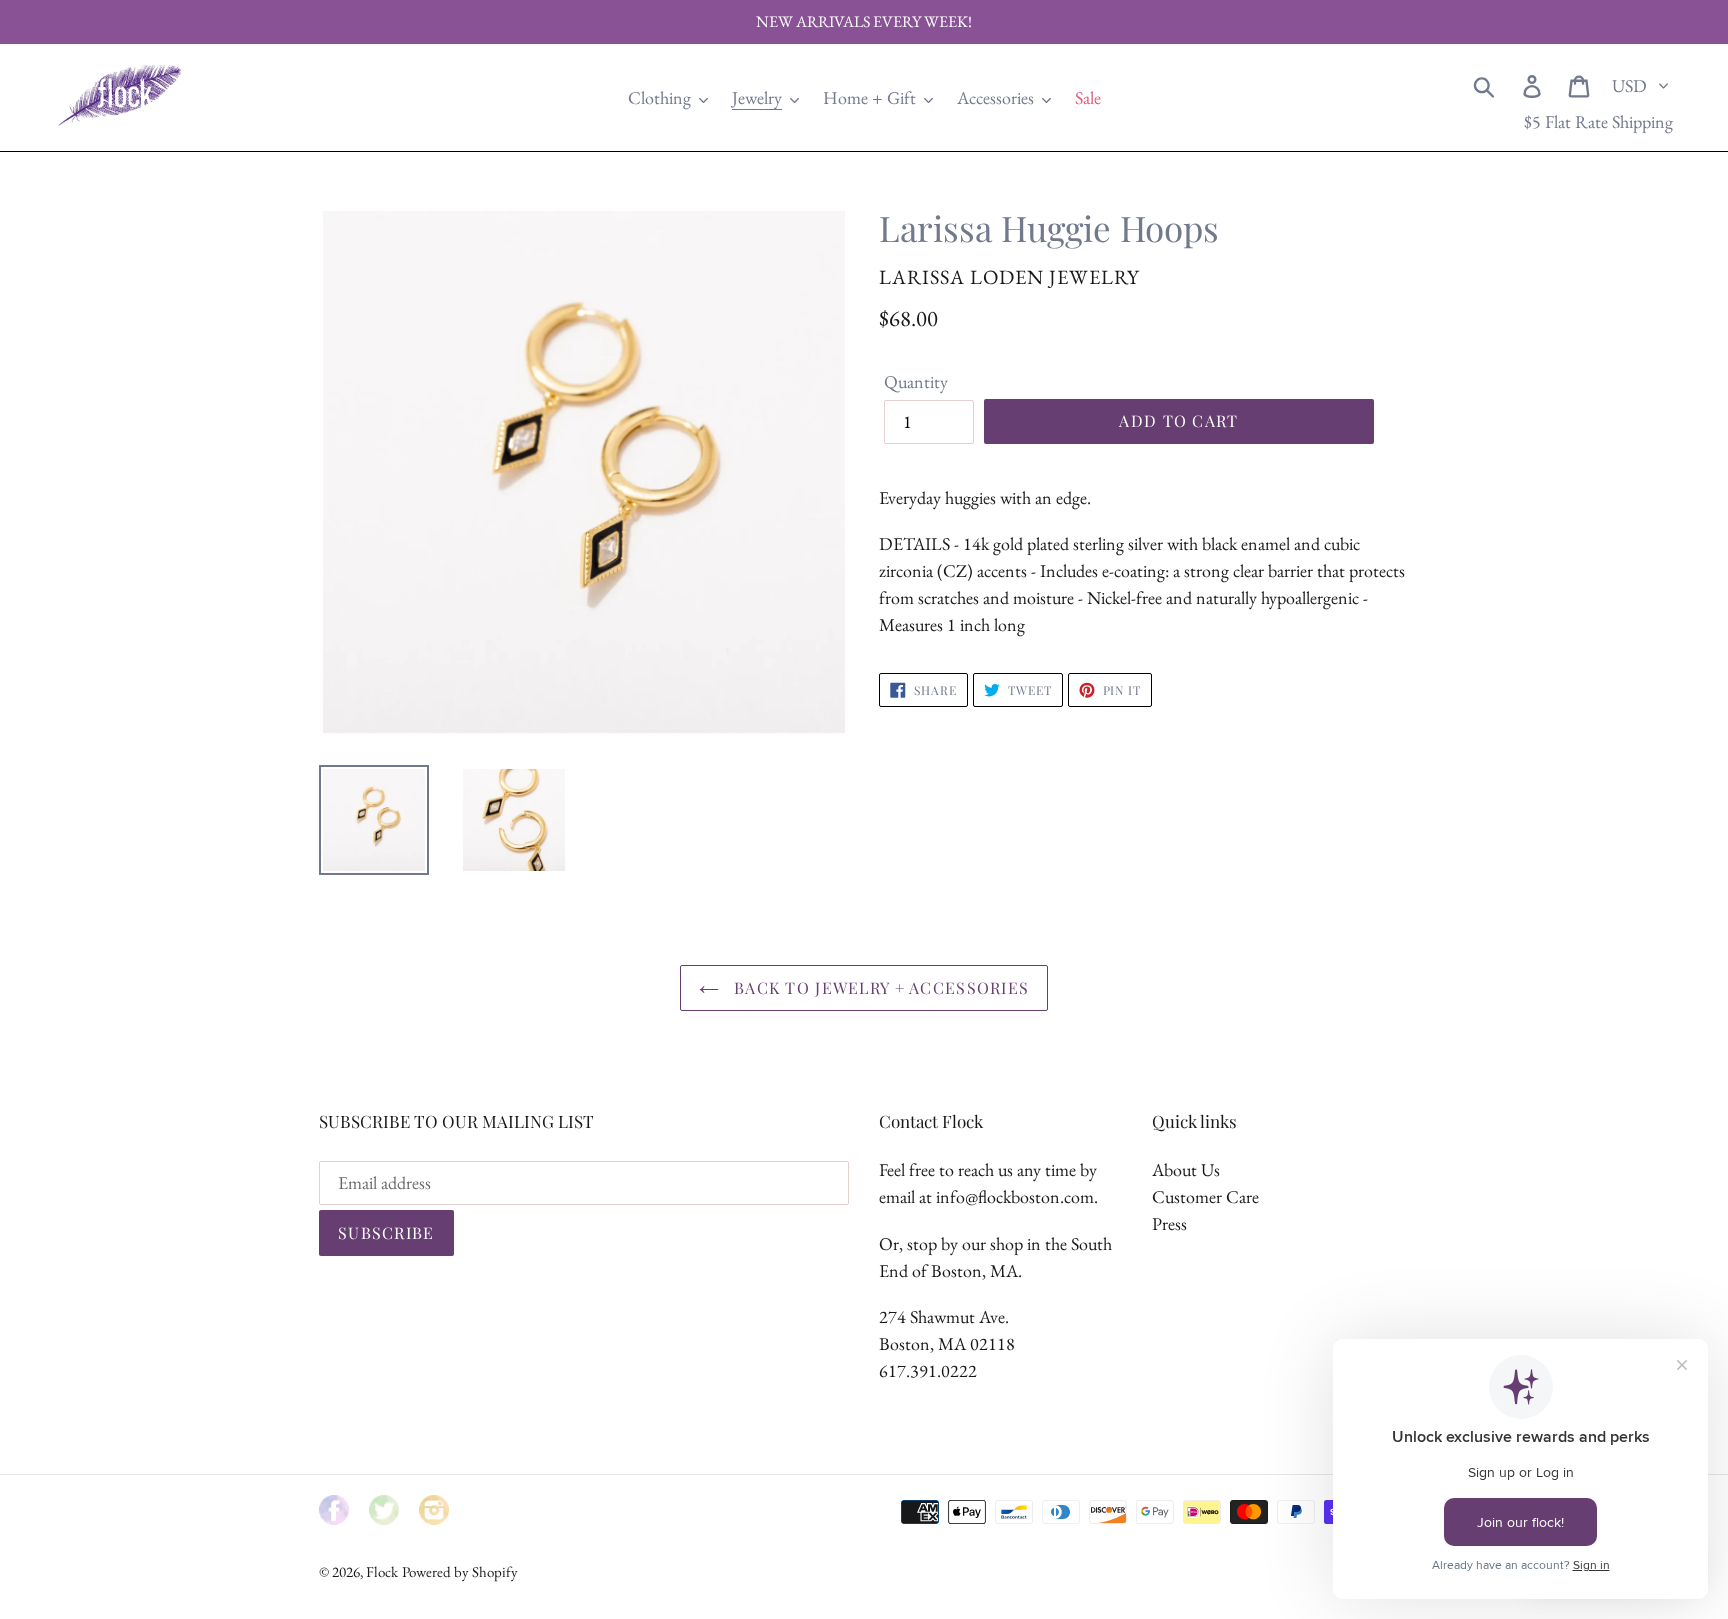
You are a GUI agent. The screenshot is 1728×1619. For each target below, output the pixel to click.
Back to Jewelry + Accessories (879, 987)
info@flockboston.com (1015, 1196)
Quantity (916, 381)
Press (1169, 1223)
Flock (382, 1571)
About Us (1186, 1169)
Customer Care (1205, 1196)
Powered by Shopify (460, 1571)
